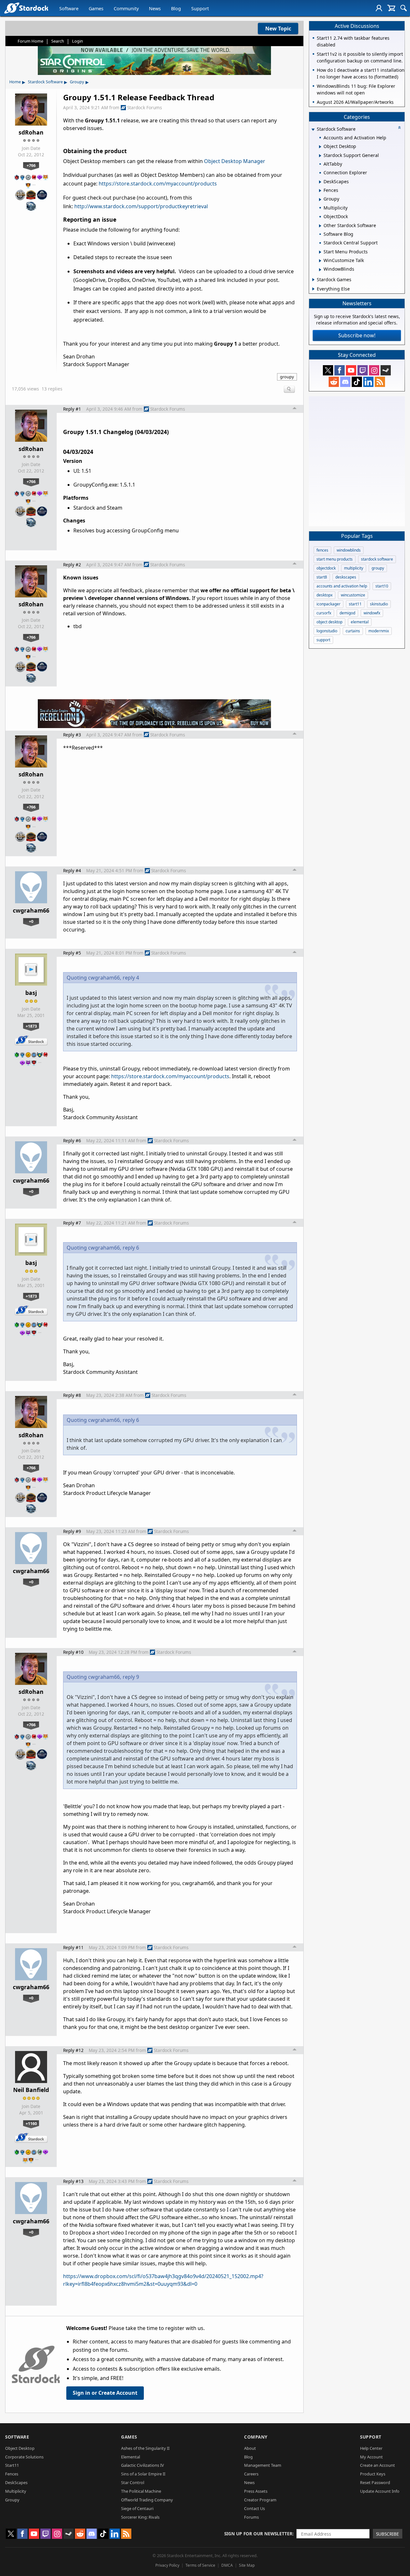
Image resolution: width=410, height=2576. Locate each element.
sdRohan (31, 132)
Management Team (263, 2465)
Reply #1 (72, 409)
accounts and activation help (342, 586)
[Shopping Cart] (391, 8)
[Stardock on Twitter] (328, 370)
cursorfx (324, 613)
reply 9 (131, 1677)
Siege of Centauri (137, 2508)
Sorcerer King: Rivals (140, 2517)
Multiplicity (16, 2491)
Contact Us (254, 2508)
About (250, 2448)
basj (31, 993)
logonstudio (327, 631)
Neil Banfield (31, 2090)
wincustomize (353, 595)
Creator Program (260, 2500)
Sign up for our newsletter (258, 2534)
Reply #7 (72, 1223)
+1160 (31, 2123)
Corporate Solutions (24, 2457)
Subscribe (388, 2534)
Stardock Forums (145, 107)
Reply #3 (72, 735)
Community (126, 8)
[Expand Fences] (320, 191)
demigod (347, 613)
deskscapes (346, 577)
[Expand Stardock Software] (313, 130)
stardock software (377, 559)
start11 (355, 604)
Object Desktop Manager (235, 161)
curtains (353, 631)
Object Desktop (20, 2448)
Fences (12, 2474)
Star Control (133, 2482)
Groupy (77, 82)
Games (96, 8)
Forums (251, 2517)
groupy (287, 377)
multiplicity (354, 568)
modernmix (379, 631)
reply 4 (131, 978)
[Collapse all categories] (399, 127)
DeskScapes (16, 2482)
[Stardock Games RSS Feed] (380, 382)
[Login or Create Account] (379, 8)
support (323, 640)
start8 (322, 577)
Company (256, 2437)
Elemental (131, 2457)
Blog (176, 8)
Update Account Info (380, 2491)
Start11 (12, 2465)
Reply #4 (72, 870)
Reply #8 (72, 1395)
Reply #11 (73, 1947)
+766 (31, 165)
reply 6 (131, 1248)
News (155, 8)
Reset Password (375, 2482)
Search (58, 41)
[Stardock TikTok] (357, 382)
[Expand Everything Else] (313, 289)
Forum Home (30, 41)
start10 (382, 586)
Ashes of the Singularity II (145, 2448)
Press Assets (256, 2491)
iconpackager (328, 604)
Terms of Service (200, 2565)
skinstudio (379, 604)
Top (295, 409)
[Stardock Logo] (26, 8)
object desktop (329, 622)
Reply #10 (73, 1652)
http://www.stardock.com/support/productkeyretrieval (141, 206)
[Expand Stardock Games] (313, 280)
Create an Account (377, 2465)
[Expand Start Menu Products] (320, 252)
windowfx (372, 613)
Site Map (247, 2565)
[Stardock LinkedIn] (368, 382)
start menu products (335, 559)
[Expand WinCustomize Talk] (320, 261)
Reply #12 (73, 2050)
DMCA (227, 2565)
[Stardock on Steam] (386, 370)
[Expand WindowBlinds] (320, 270)
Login (78, 41)
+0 (31, 921)
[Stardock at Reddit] (334, 382)
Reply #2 (72, 565)
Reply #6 (72, 1140)
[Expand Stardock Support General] (320, 156)
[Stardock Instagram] (374, 370)
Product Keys (373, 2474)
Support (200, 8)
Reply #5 (72, 953)
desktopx (324, 595)
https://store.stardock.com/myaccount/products (158, 184)
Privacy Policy (167, 2565)
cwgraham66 (31, 910)
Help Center (371, 2448)
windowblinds (349, 550)
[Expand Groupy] (320, 200)
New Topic (278, 29)
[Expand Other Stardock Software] (320, 226)
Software (69, 8)
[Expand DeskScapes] (320, 182)
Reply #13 (73, 2181)
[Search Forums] (404, 8)
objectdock (326, 568)
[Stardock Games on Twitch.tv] (363, 370)
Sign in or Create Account (105, 2393)
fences (322, 550)
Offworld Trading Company (147, 2500)
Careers (251, 2474)
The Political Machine (141, 2491)
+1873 (31, 1026)
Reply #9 (72, 1531)
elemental (360, 622)
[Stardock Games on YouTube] (351, 370)
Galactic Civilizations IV (143, 2465)
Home (15, 82)
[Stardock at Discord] (345, 382)
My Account (371, 2457)
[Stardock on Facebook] (340, 370)
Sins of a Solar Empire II (143, 2474)
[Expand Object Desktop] (320, 147)
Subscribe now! (357, 335)
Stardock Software (45, 82)
